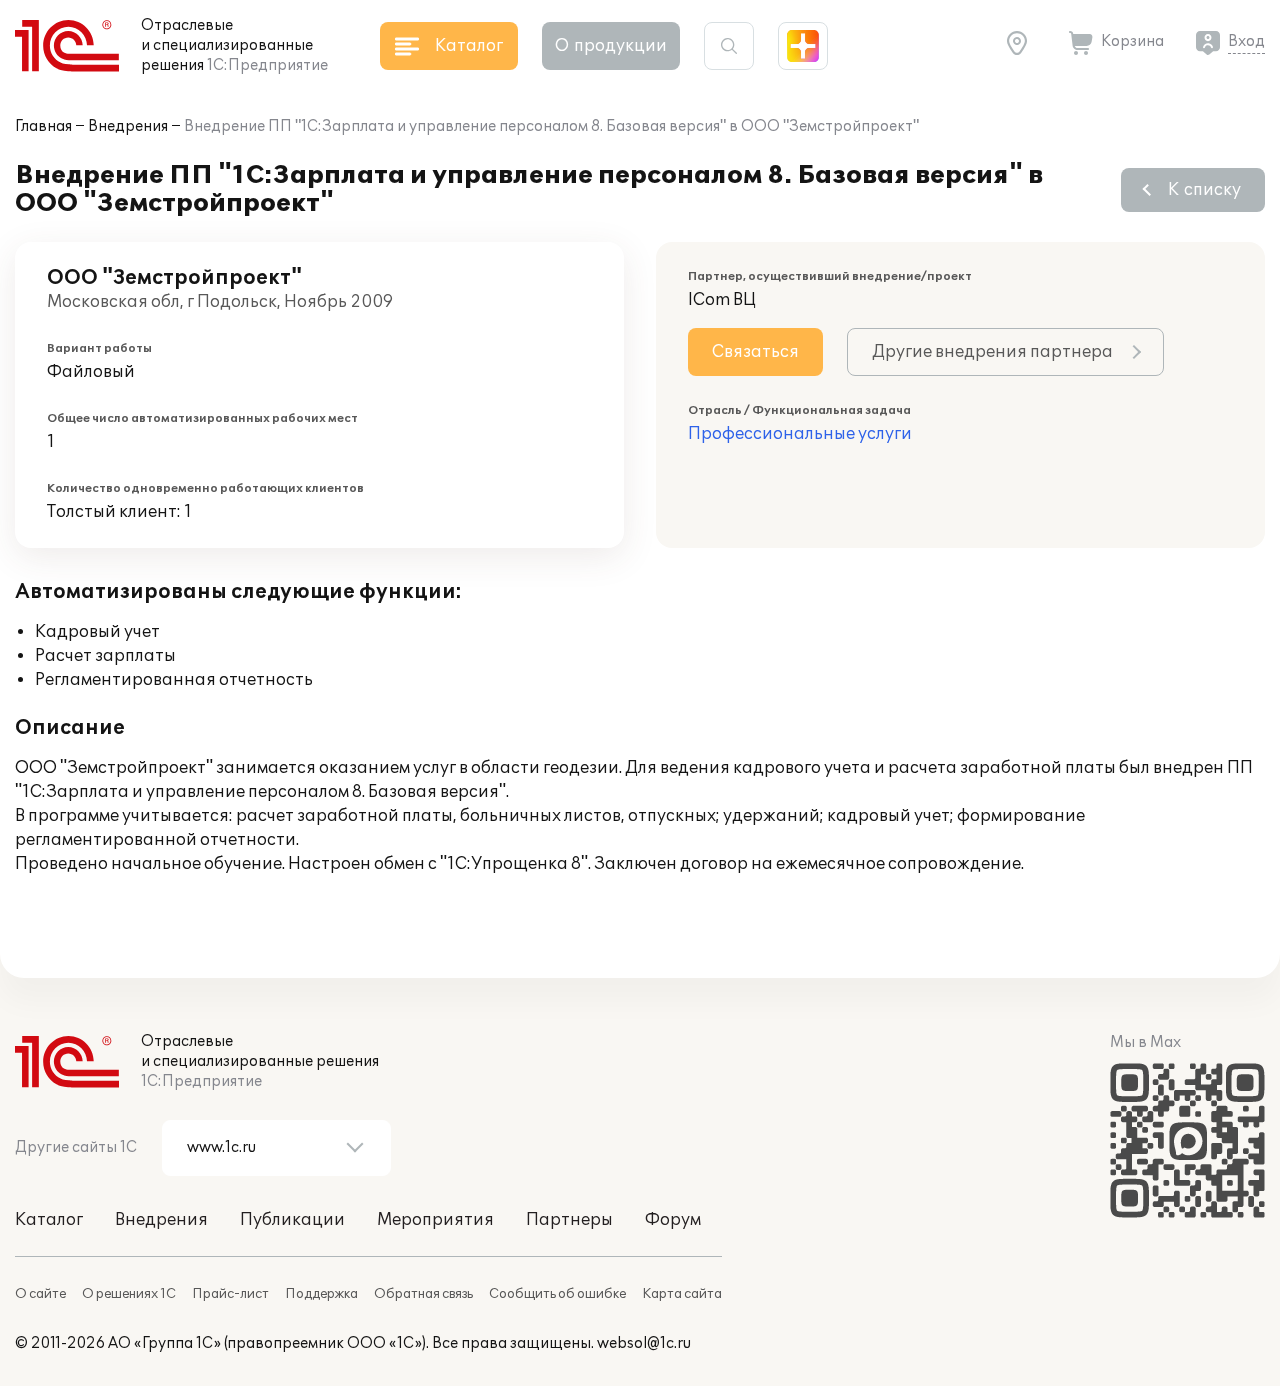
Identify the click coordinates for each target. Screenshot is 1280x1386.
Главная (43, 126)
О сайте (40, 1294)
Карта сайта (682, 1294)
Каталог (49, 1220)
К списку (1204, 190)
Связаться (755, 352)
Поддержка (321, 1294)
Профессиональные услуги (800, 434)
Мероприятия (435, 1220)
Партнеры (569, 1220)
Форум (673, 1220)
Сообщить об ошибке (557, 1294)
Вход (1246, 41)
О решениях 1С (129, 1294)
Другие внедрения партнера (992, 352)
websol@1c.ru (644, 1343)
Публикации (292, 1220)
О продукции (611, 46)
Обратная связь (423, 1294)
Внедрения (128, 126)
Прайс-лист (230, 1294)
